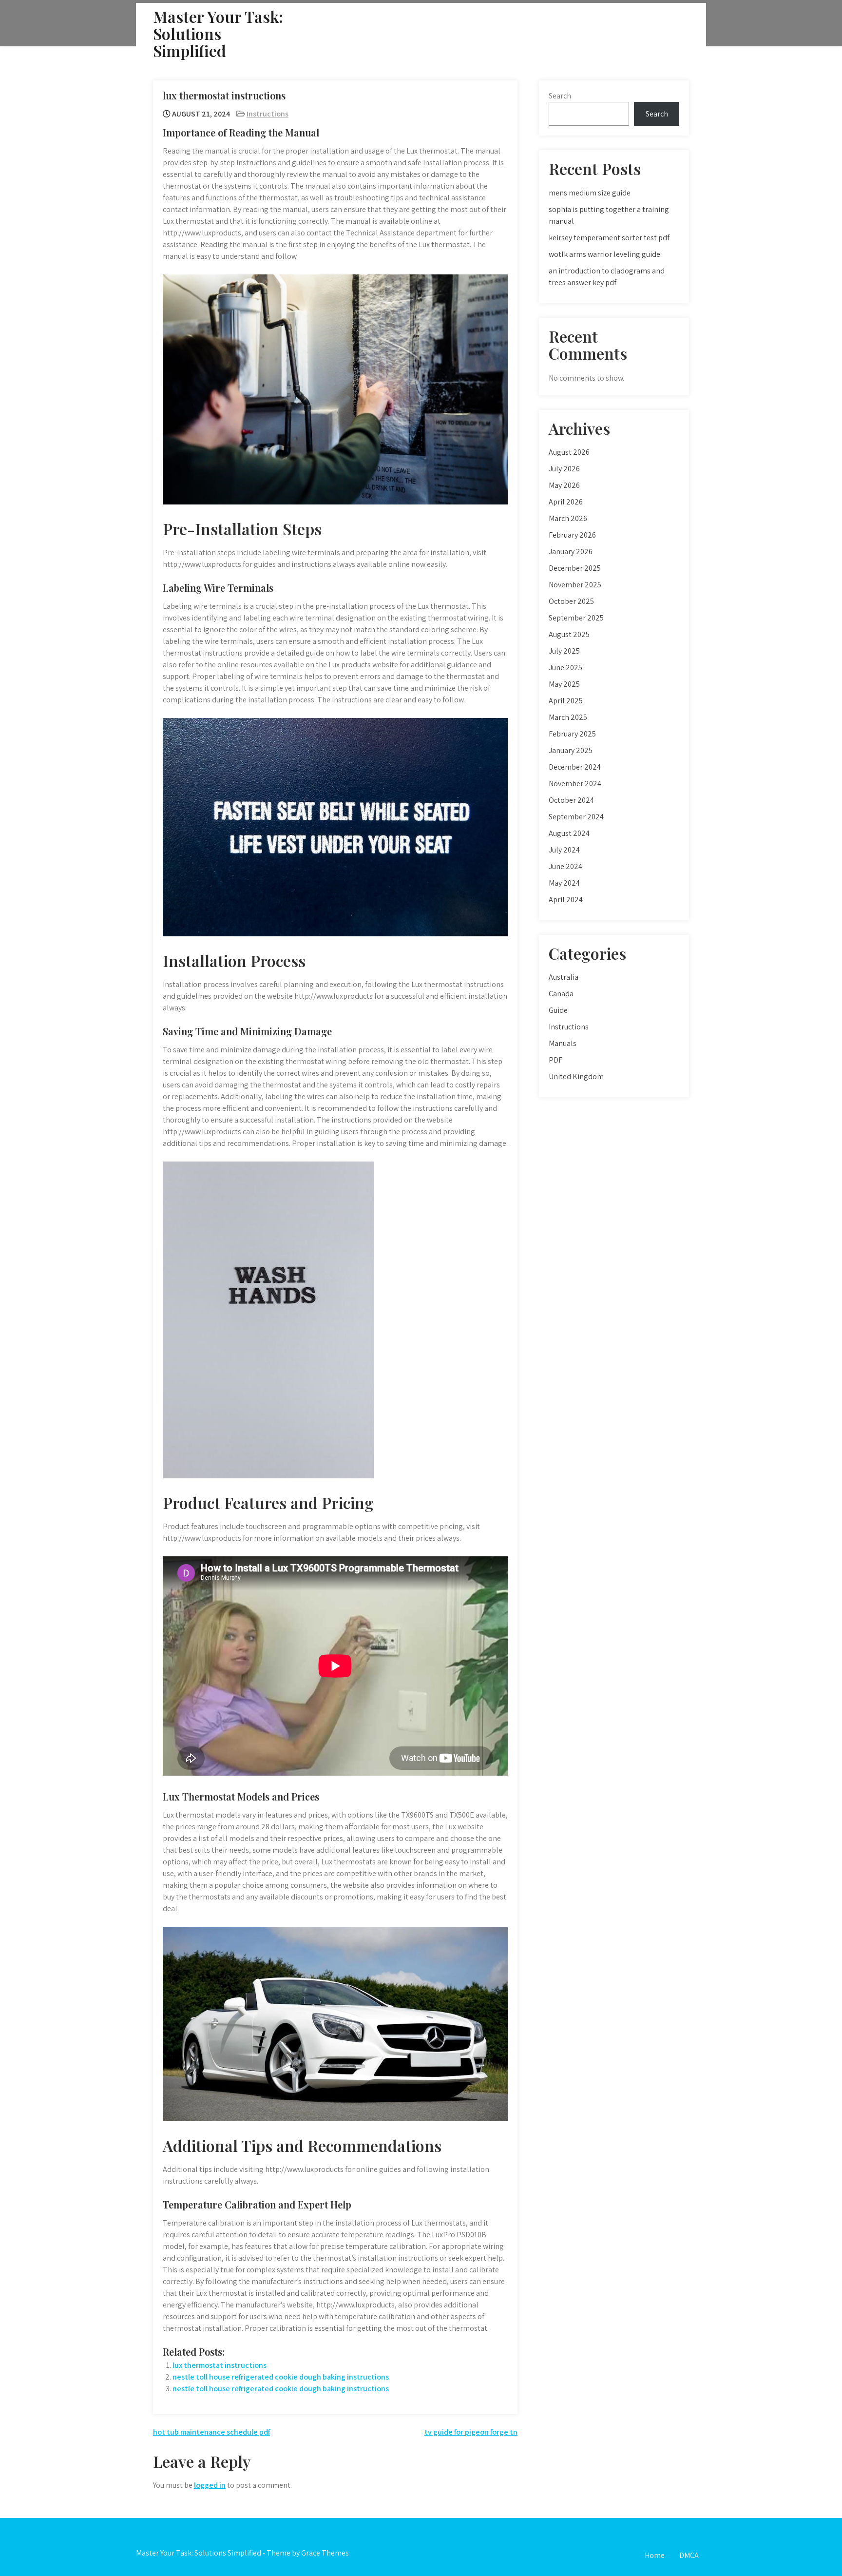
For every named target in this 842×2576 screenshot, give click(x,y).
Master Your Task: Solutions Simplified (218, 33)
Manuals (563, 1043)
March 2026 (568, 518)
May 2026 (564, 485)
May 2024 (564, 883)
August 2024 (569, 833)
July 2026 (564, 469)
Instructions (268, 114)
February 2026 (572, 535)
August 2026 (569, 452)
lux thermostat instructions (220, 2365)
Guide (558, 1010)
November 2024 (575, 784)
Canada (561, 994)
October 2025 (571, 601)
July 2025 (564, 651)
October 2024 (571, 800)
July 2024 (564, 850)
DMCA (689, 2555)
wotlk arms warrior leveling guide (604, 254)
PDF (555, 1060)
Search (560, 96)
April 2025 (566, 701)
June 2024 (565, 866)
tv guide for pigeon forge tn (471, 2432)
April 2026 (566, 502)
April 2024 (566, 900)
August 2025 (569, 634)
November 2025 (575, 585)
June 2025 (565, 668)
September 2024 (576, 817)
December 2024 (575, 767)
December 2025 (575, 568)
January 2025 (571, 750)
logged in (210, 2485)
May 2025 (564, 684)
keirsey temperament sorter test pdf (609, 238)
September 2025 (576, 618)
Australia (564, 977)
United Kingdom (576, 1076)
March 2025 (568, 717)
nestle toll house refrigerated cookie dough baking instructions (281, 2377)
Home (655, 2555)
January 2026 (571, 552)
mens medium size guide (590, 193)
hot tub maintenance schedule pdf (211, 2432)
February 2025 (572, 734)
